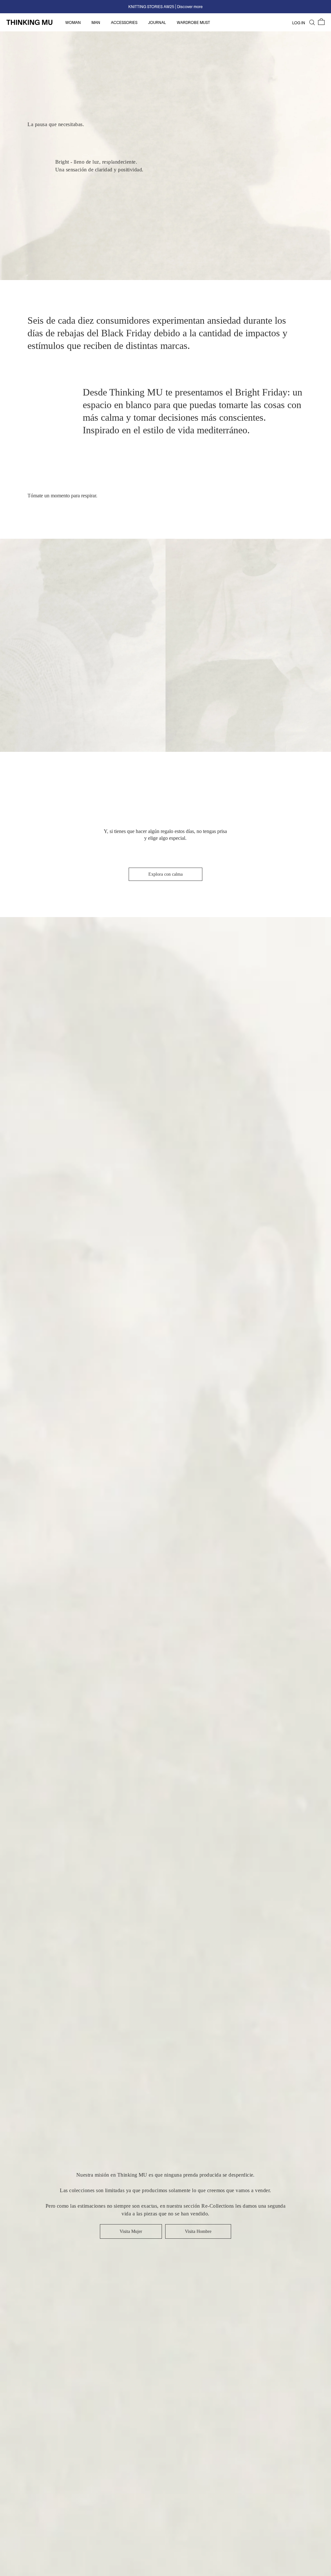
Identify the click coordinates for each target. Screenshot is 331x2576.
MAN (96, 22)
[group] (165, 7)
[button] (321, 22)
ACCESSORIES (125, 22)
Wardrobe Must (193, 22)
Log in (299, 23)
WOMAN (74, 22)
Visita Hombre (198, 2231)
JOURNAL (158, 22)
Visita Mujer (131, 2231)
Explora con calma (165, 874)
